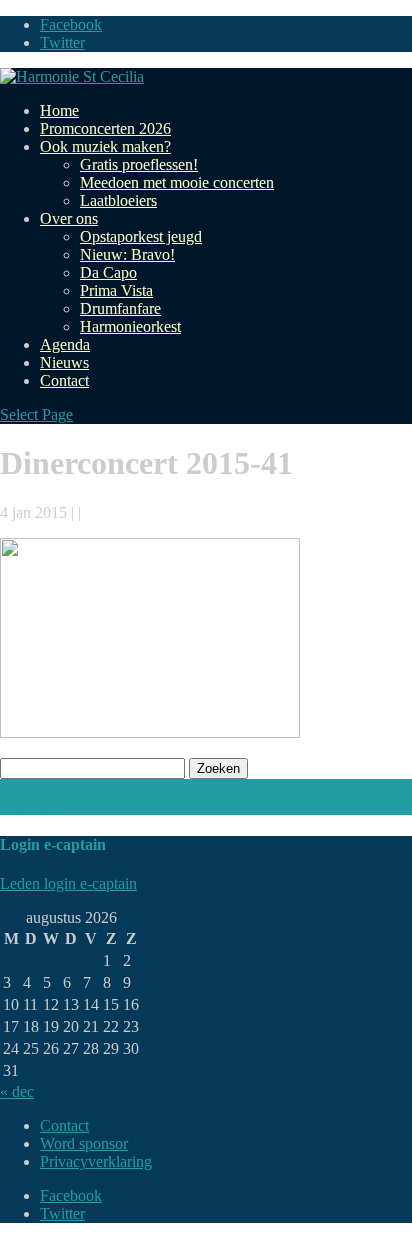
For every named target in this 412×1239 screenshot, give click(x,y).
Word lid (27, 805)
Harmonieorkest (130, 326)
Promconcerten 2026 (105, 128)
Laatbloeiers (118, 200)
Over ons (69, 218)
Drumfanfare (120, 308)
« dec (17, 1091)
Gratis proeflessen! (139, 164)
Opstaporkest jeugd (141, 236)
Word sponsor (84, 1143)
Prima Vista (116, 290)
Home (59, 110)
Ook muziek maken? (105, 146)
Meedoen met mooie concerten (177, 182)
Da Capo (108, 272)
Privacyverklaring (96, 1161)
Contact (64, 380)
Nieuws (64, 362)
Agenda (65, 344)
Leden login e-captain (68, 883)
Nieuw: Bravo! (127, 254)
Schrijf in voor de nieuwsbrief (94, 787)
